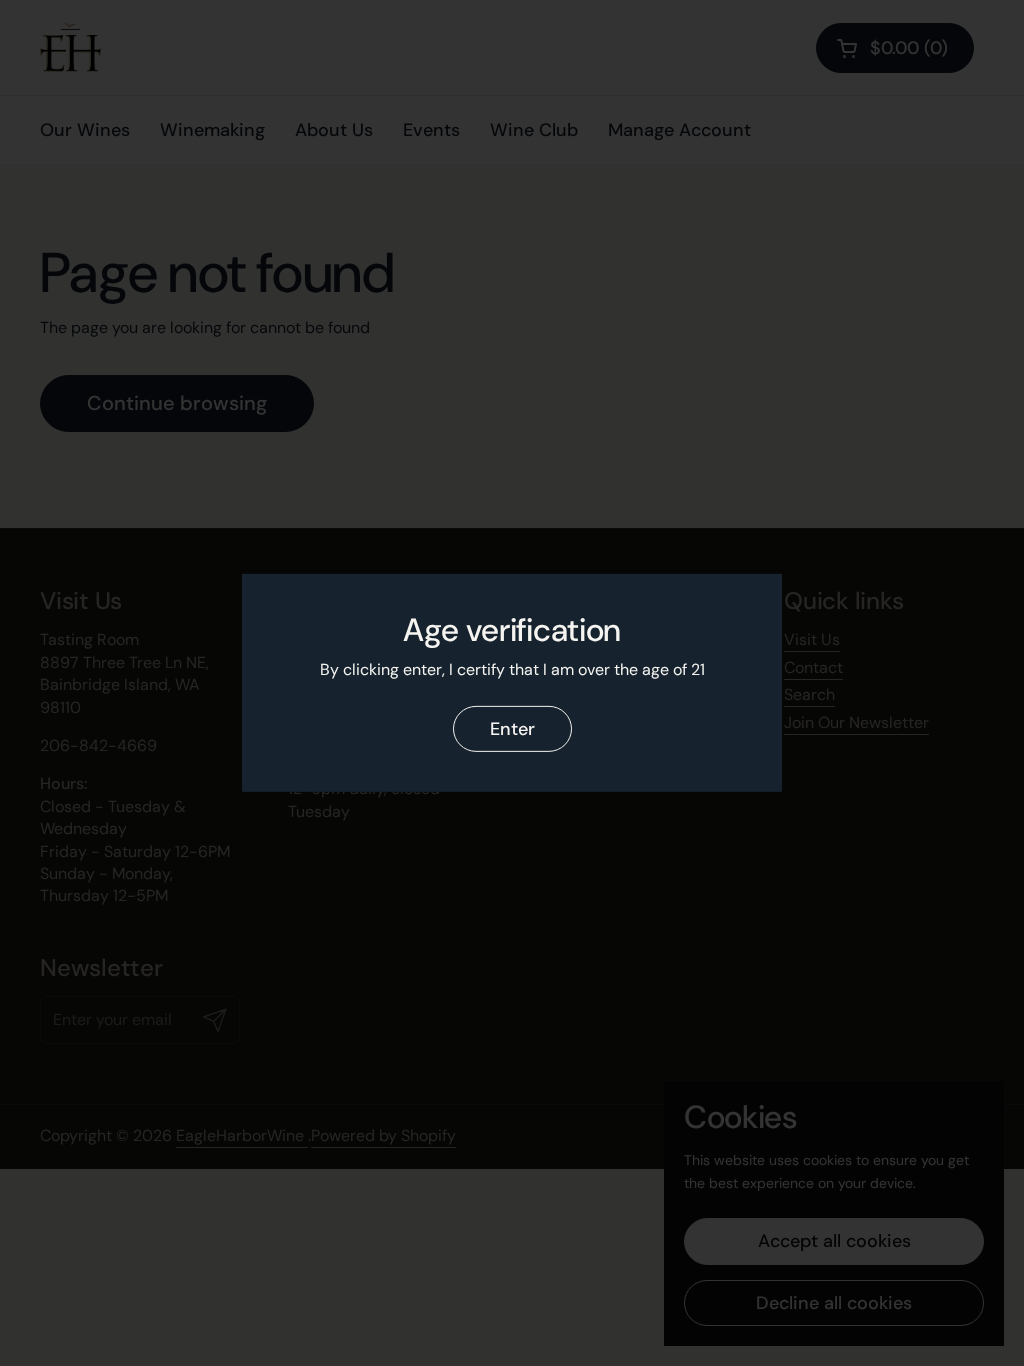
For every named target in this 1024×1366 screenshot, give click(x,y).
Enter (512, 729)
